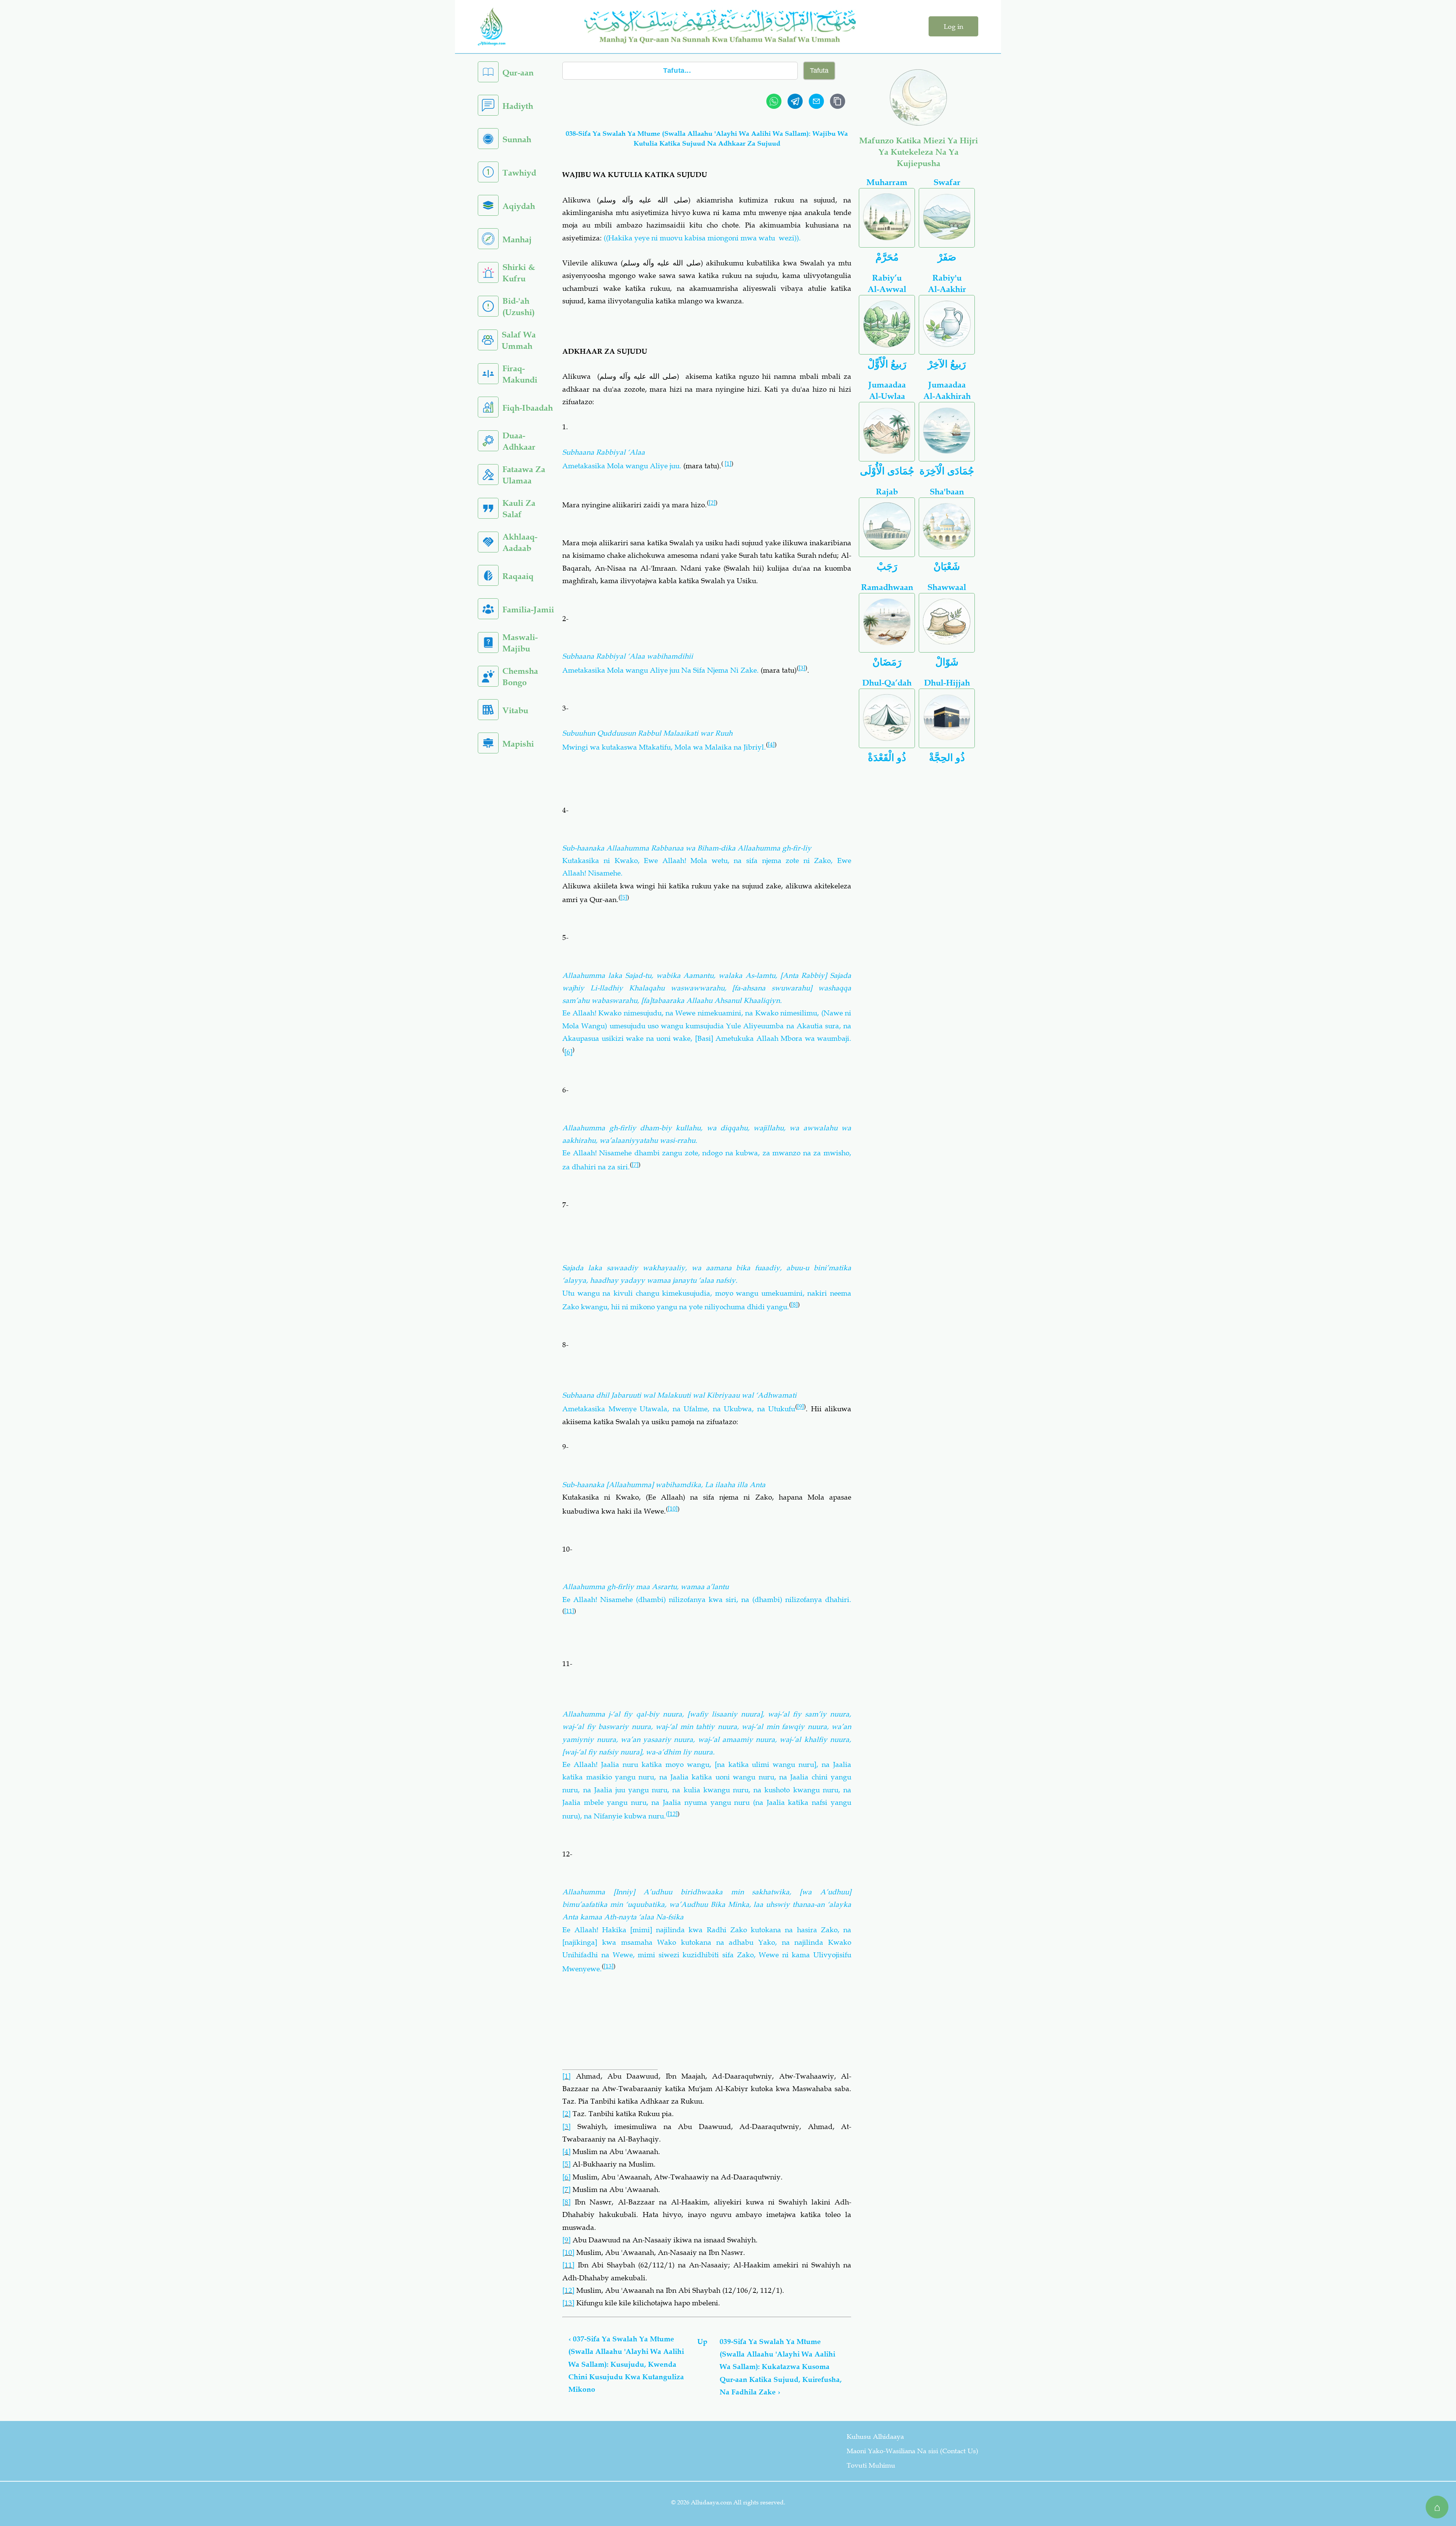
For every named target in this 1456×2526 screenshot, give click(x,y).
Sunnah (517, 139)
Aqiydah (519, 206)
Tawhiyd (519, 173)
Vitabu (515, 710)
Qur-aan (518, 73)
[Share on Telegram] (795, 101)
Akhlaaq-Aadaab (520, 542)
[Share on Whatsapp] (774, 101)
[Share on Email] (816, 101)
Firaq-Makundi (520, 374)
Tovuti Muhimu (871, 2465)
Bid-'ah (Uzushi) (519, 307)
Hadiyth (518, 106)
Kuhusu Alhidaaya (875, 2437)
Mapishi (518, 744)
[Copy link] (838, 101)
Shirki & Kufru (519, 273)
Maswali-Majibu (520, 643)
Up (702, 2342)
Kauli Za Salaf (519, 509)
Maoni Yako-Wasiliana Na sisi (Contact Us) (912, 2451)
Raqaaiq (518, 576)
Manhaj (517, 239)
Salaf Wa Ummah (519, 340)
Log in (953, 27)
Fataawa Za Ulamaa (524, 475)
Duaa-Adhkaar (519, 441)
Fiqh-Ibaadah (528, 408)
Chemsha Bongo (520, 677)
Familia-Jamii (528, 610)
